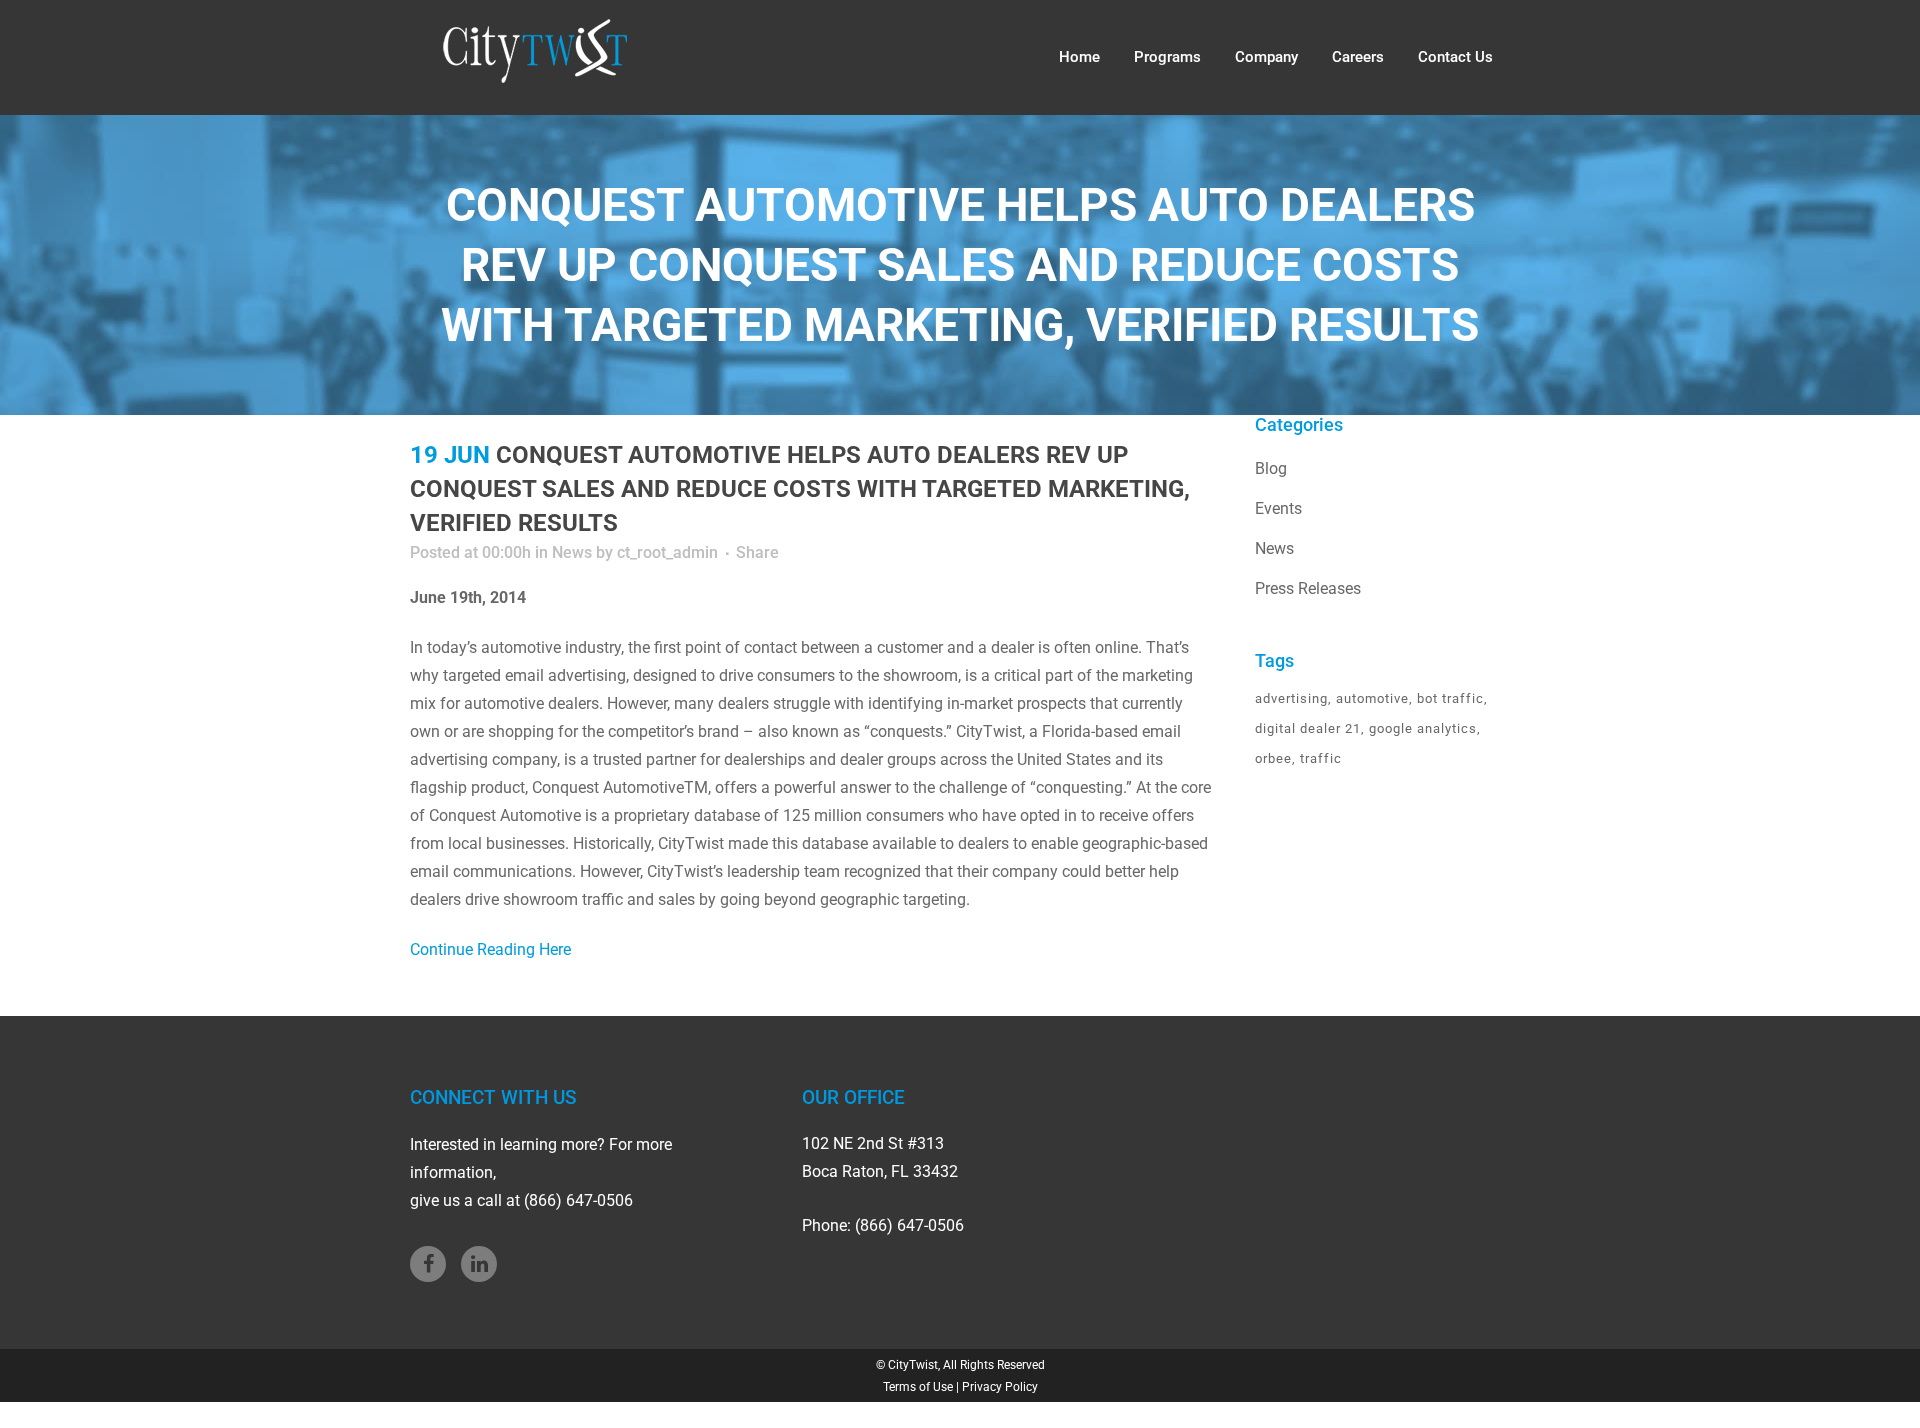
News (572, 552)
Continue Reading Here (490, 949)
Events (1278, 508)
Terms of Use (918, 1387)
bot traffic (1450, 698)
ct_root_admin (667, 552)
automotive (1372, 698)
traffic (1321, 758)
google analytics (1423, 728)
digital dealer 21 (1308, 728)
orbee (1273, 758)
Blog (1271, 468)
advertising (1291, 698)
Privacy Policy (1000, 1387)
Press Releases (1308, 588)
